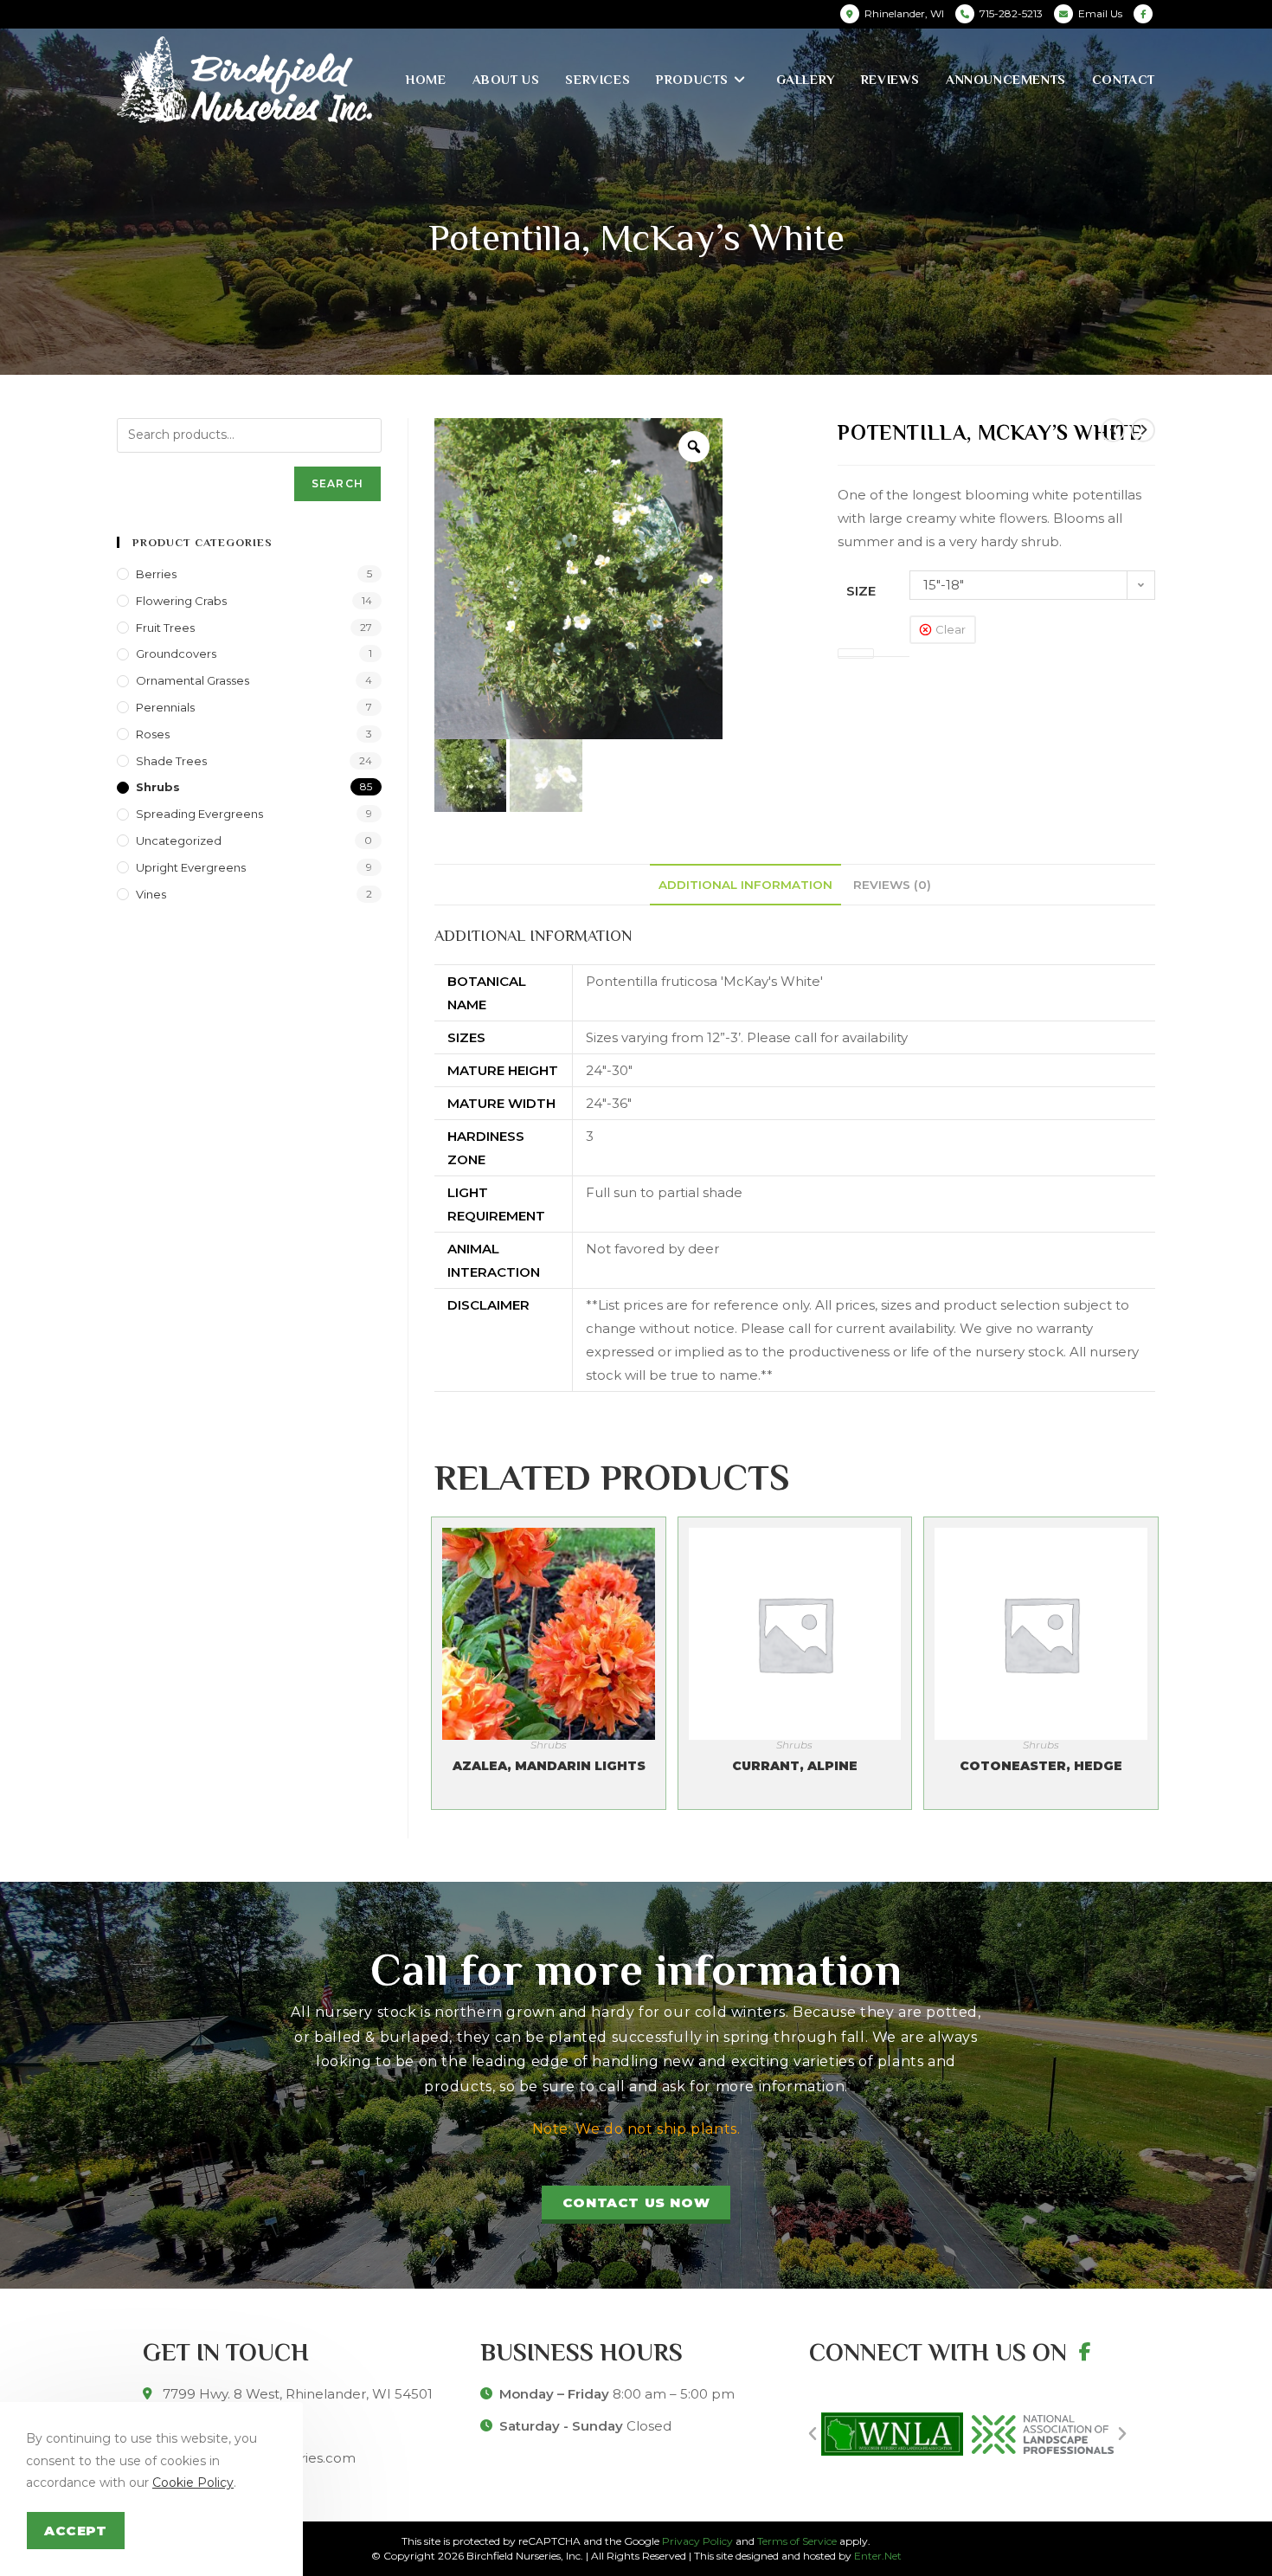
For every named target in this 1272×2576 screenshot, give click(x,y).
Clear (951, 629)
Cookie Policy (193, 2483)
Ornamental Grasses (193, 680)
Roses (153, 734)
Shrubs (549, 1745)
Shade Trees (171, 761)
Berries (156, 574)
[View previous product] (1113, 430)
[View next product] (1143, 430)
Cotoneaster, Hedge (1041, 1766)
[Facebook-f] (1085, 2352)
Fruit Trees (165, 628)
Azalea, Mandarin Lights (549, 1766)
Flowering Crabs (181, 601)
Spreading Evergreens (199, 814)
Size (861, 591)
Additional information (745, 885)
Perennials (165, 707)
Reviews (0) (892, 885)
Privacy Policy (697, 2541)
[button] (636, 2205)
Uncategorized (179, 840)
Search (337, 483)
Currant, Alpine (795, 1766)
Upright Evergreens (191, 867)
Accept (76, 2531)
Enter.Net (878, 2556)
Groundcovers (176, 654)
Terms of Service (797, 2541)
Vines (151, 894)
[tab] (745, 885)
